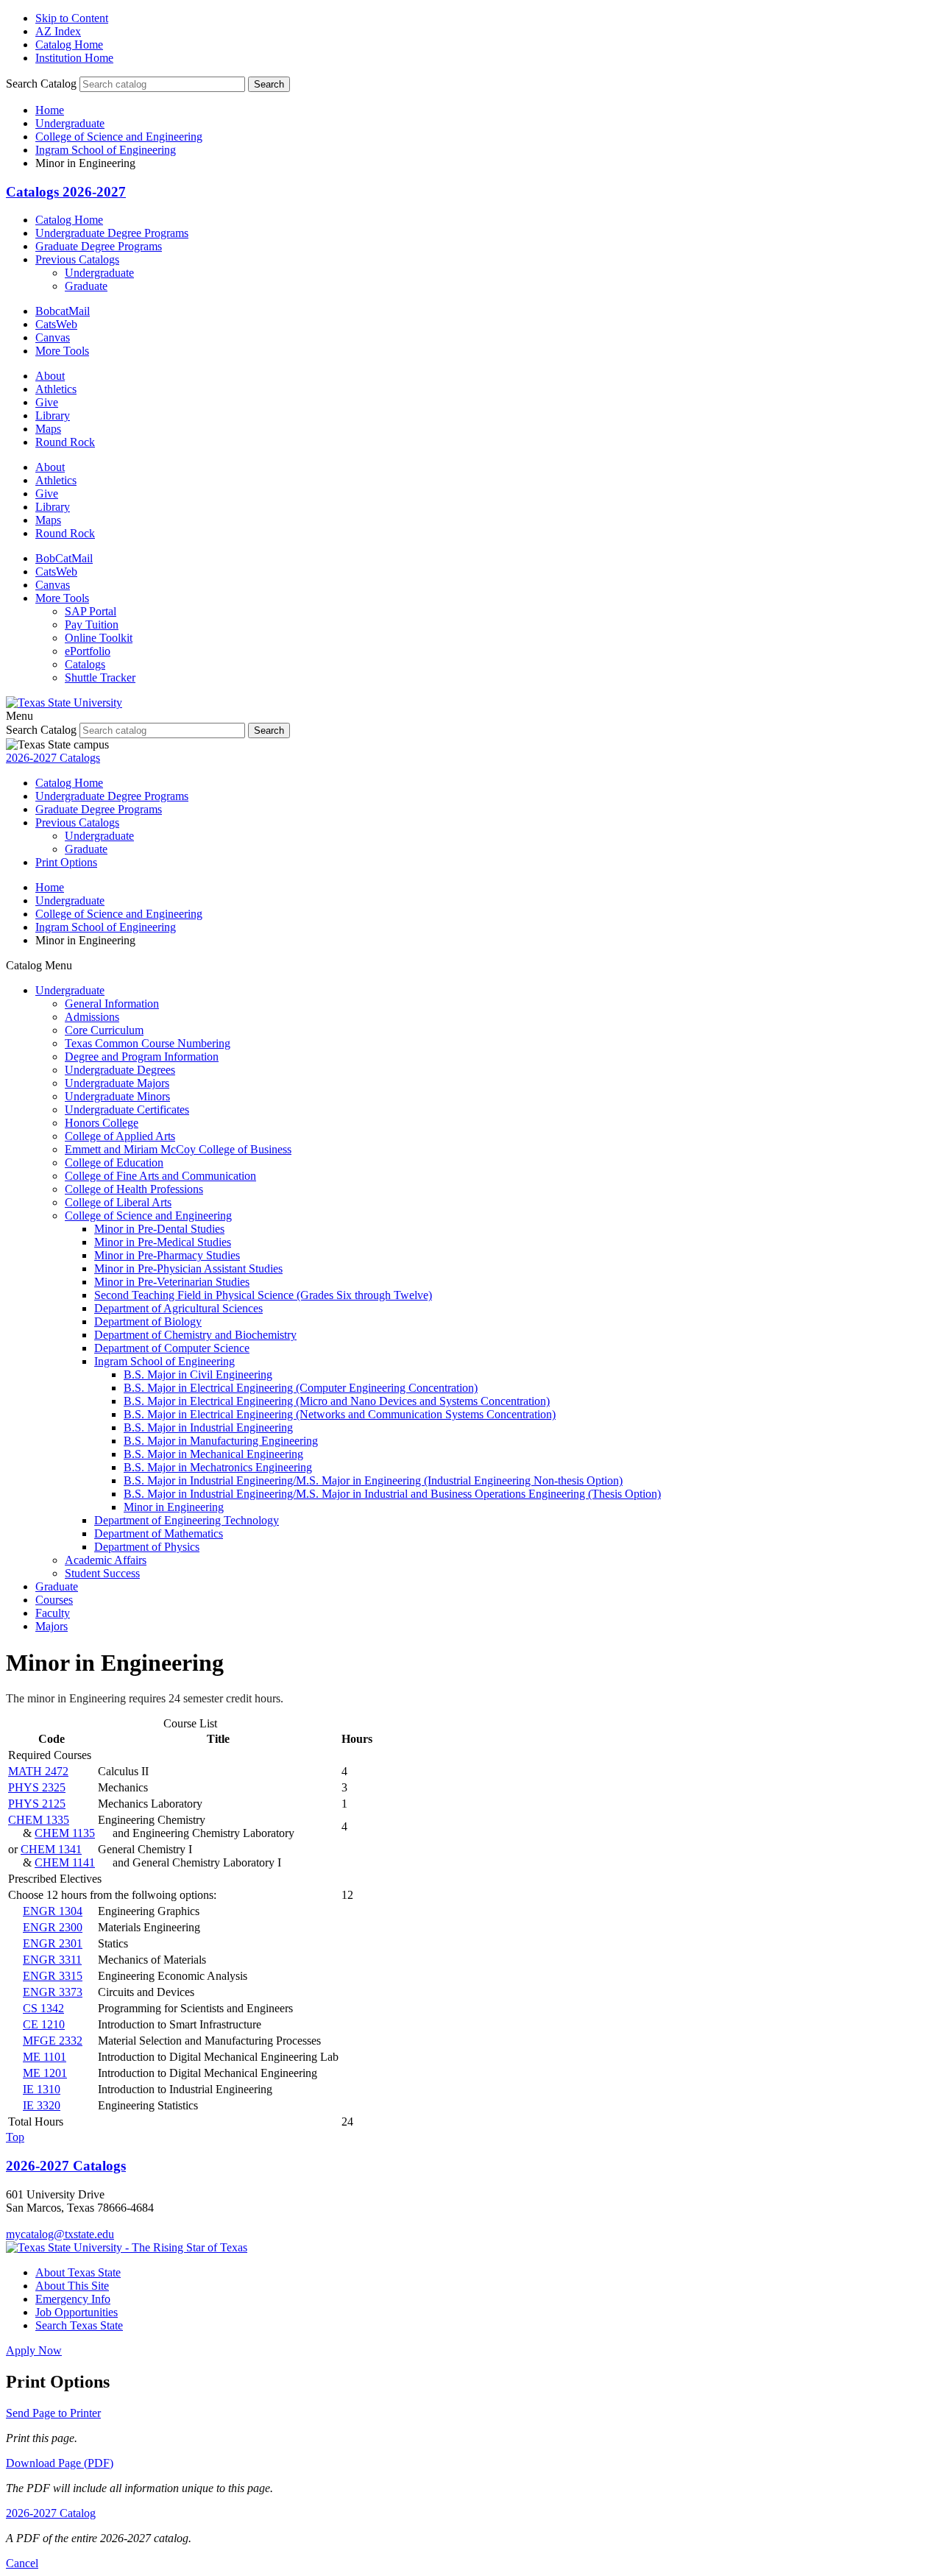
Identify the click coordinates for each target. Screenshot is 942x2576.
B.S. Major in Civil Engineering (198, 1374)
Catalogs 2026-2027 (66, 192)
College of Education (114, 1163)
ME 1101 (45, 2057)
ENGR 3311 (52, 1960)
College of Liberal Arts (118, 1202)
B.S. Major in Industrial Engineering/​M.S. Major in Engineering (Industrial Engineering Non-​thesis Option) (373, 1480)
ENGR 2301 (53, 1943)
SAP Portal (91, 611)
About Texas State (78, 2272)
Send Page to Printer (53, 2413)
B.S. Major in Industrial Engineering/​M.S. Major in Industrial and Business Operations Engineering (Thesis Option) (392, 1494)
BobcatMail (63, 311)
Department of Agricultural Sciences (178, 1308)
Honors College (102, 1123)
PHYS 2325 (37, 1787)
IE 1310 (42, 2089)
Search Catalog (41, 84)
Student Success (102, 1573)
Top (15, 2137)
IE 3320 (42, 2105)
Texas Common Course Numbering (148, 1043)
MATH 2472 (38, 1771)
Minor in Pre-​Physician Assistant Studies (188, 1268)
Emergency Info (73, 2299)
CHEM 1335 (39, 1820)
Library (53, 415)
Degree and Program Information (142, 1057)
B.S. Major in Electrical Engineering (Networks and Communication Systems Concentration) (340, 1414)
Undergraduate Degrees (120, 1070)
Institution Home (74, 58)
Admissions (92, 1017)
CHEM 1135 (65, 1833)
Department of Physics (147, 1547)
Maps (48, 429)
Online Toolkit (99, 638)
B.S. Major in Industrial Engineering (208, 1427)
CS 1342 (43, 2008)
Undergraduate (70, 123)
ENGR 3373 (53, 1992)
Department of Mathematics (159, 1533)
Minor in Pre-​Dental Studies (159, 1229)
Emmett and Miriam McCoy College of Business (178, 1149)
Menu (20, 716)
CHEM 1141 (65, 1862)
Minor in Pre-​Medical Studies (163, 1242)
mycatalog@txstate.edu (60, 2234)
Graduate (86, 286)
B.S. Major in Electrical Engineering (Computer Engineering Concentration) (301, 1388)
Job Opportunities (77, 2312)
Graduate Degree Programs (99, 246)
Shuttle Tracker (100, 677)
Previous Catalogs (77, 259)
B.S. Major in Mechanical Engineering (213, 1454)
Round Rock (65, 442)
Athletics (56, 389)
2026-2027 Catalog (51, 2513)
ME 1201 (45, 2073)
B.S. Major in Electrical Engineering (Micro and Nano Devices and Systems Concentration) (337, 1401)
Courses (54, 1600)
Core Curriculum (104, 1030)
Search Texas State (79, 2325)
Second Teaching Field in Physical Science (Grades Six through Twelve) (263, 1295)
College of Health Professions (134, 1189)
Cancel (22, 2563)
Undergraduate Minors (117, 1096)
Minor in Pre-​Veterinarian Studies (172, 1282)
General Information (112, 1004)
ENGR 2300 (53, 1927)
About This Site (72, 2286)
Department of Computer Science (172, 1348)
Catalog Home (69, 45)
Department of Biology (148, 1321)
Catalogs (85, 664)
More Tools (62, 351)
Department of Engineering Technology (187, 1520)
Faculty (53, 1613)
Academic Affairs (106, 1560)
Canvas (53, 337)
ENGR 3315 (53, 1976)
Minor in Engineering (174, 1507)
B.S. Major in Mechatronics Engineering (218, 1467)
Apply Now (34, 2350)
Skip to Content (72, 18)
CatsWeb (56, 324)
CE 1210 (44, 2024)
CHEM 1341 (51, 1849)
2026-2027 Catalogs (53, 758)
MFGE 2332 (53, 2041)
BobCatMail (64, 558)
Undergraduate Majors (117, 1083)
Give (47, 402)
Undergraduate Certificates (127, 1110)
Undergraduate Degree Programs (112, 233)
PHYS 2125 (37, 1804)
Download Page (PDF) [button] (60, 2463)
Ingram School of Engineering (106, 150)
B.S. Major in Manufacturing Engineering (221, 1441)
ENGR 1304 (53, 1911)
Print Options (66, 862)
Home (50, 110)
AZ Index (58, 31)
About (50, 376)
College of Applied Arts (120, 1136)
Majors (52, 1626)
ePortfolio (88, 651)
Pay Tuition (92, 624)
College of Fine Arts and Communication (160, 1176)
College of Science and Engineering (119, 137)
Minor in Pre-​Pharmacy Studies (167, 1255)
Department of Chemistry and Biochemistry (195, 1335)
